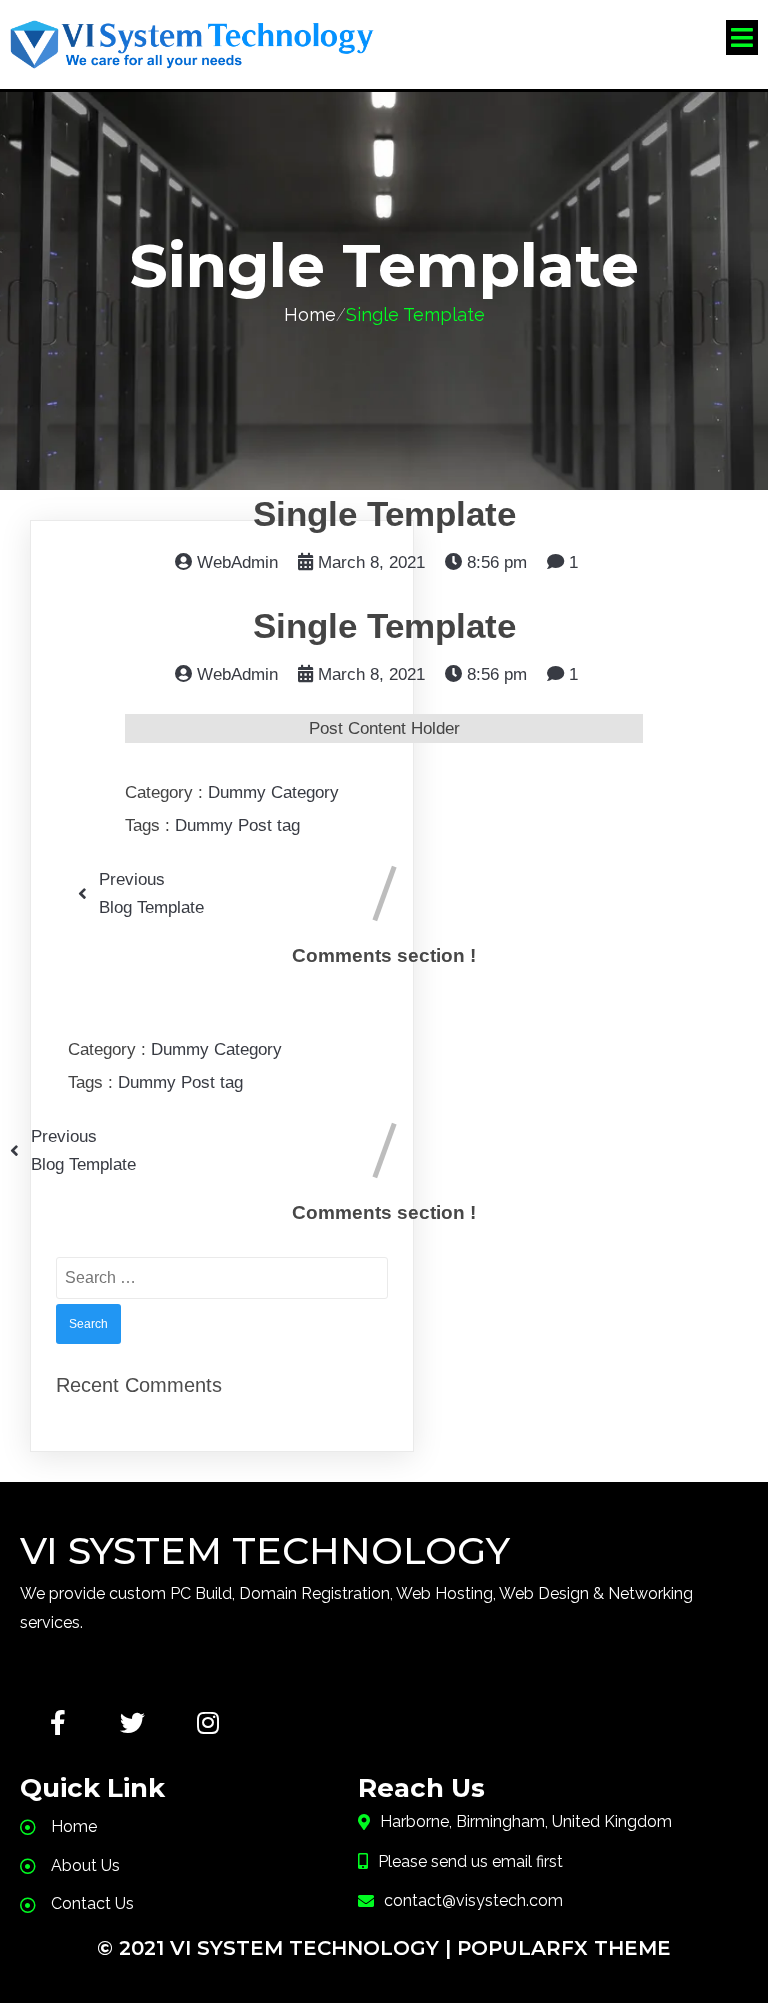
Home (310, 314)
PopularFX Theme (564, 1948)
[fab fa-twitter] (132, 1722)
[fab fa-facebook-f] (57, 1722)
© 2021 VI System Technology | (277, 1948)
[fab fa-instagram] (207, 1722)
